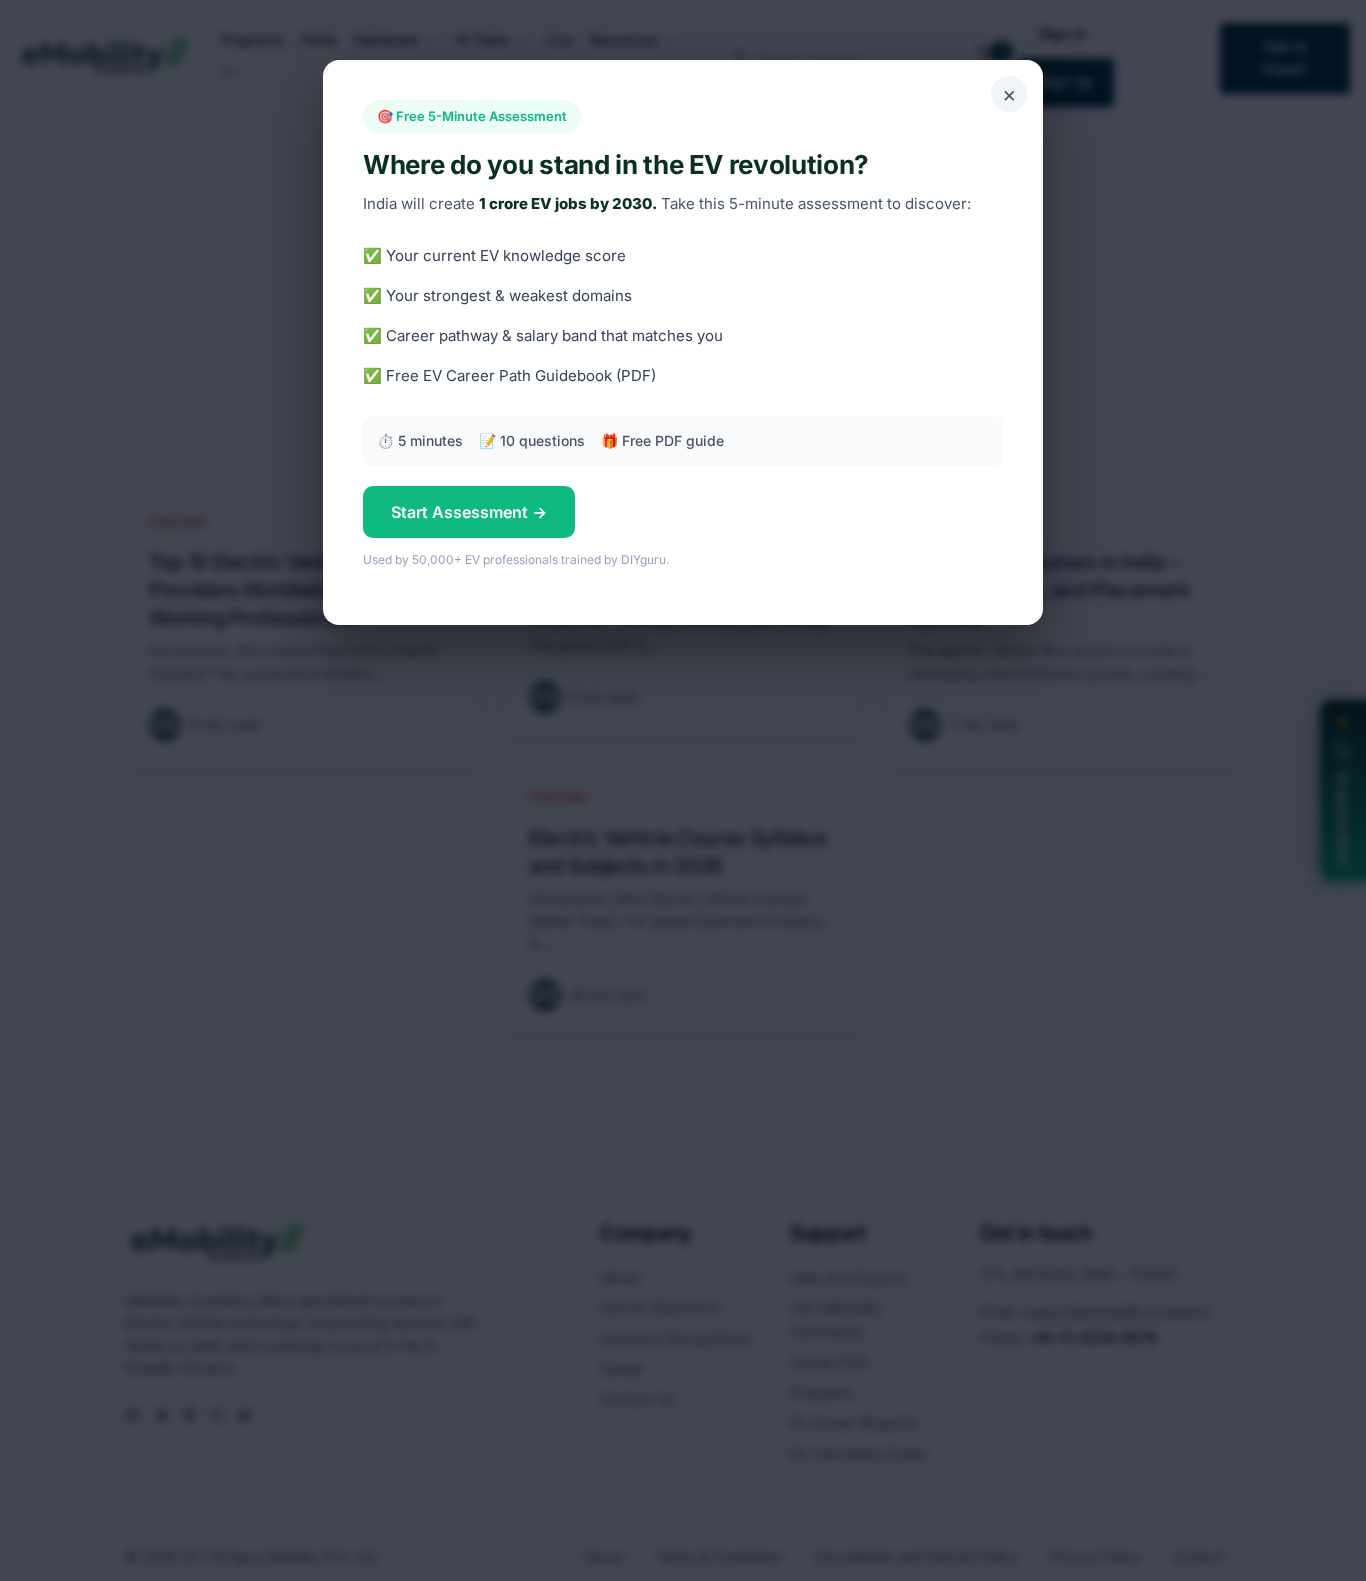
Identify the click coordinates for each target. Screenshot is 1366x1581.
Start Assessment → (469, 512)
